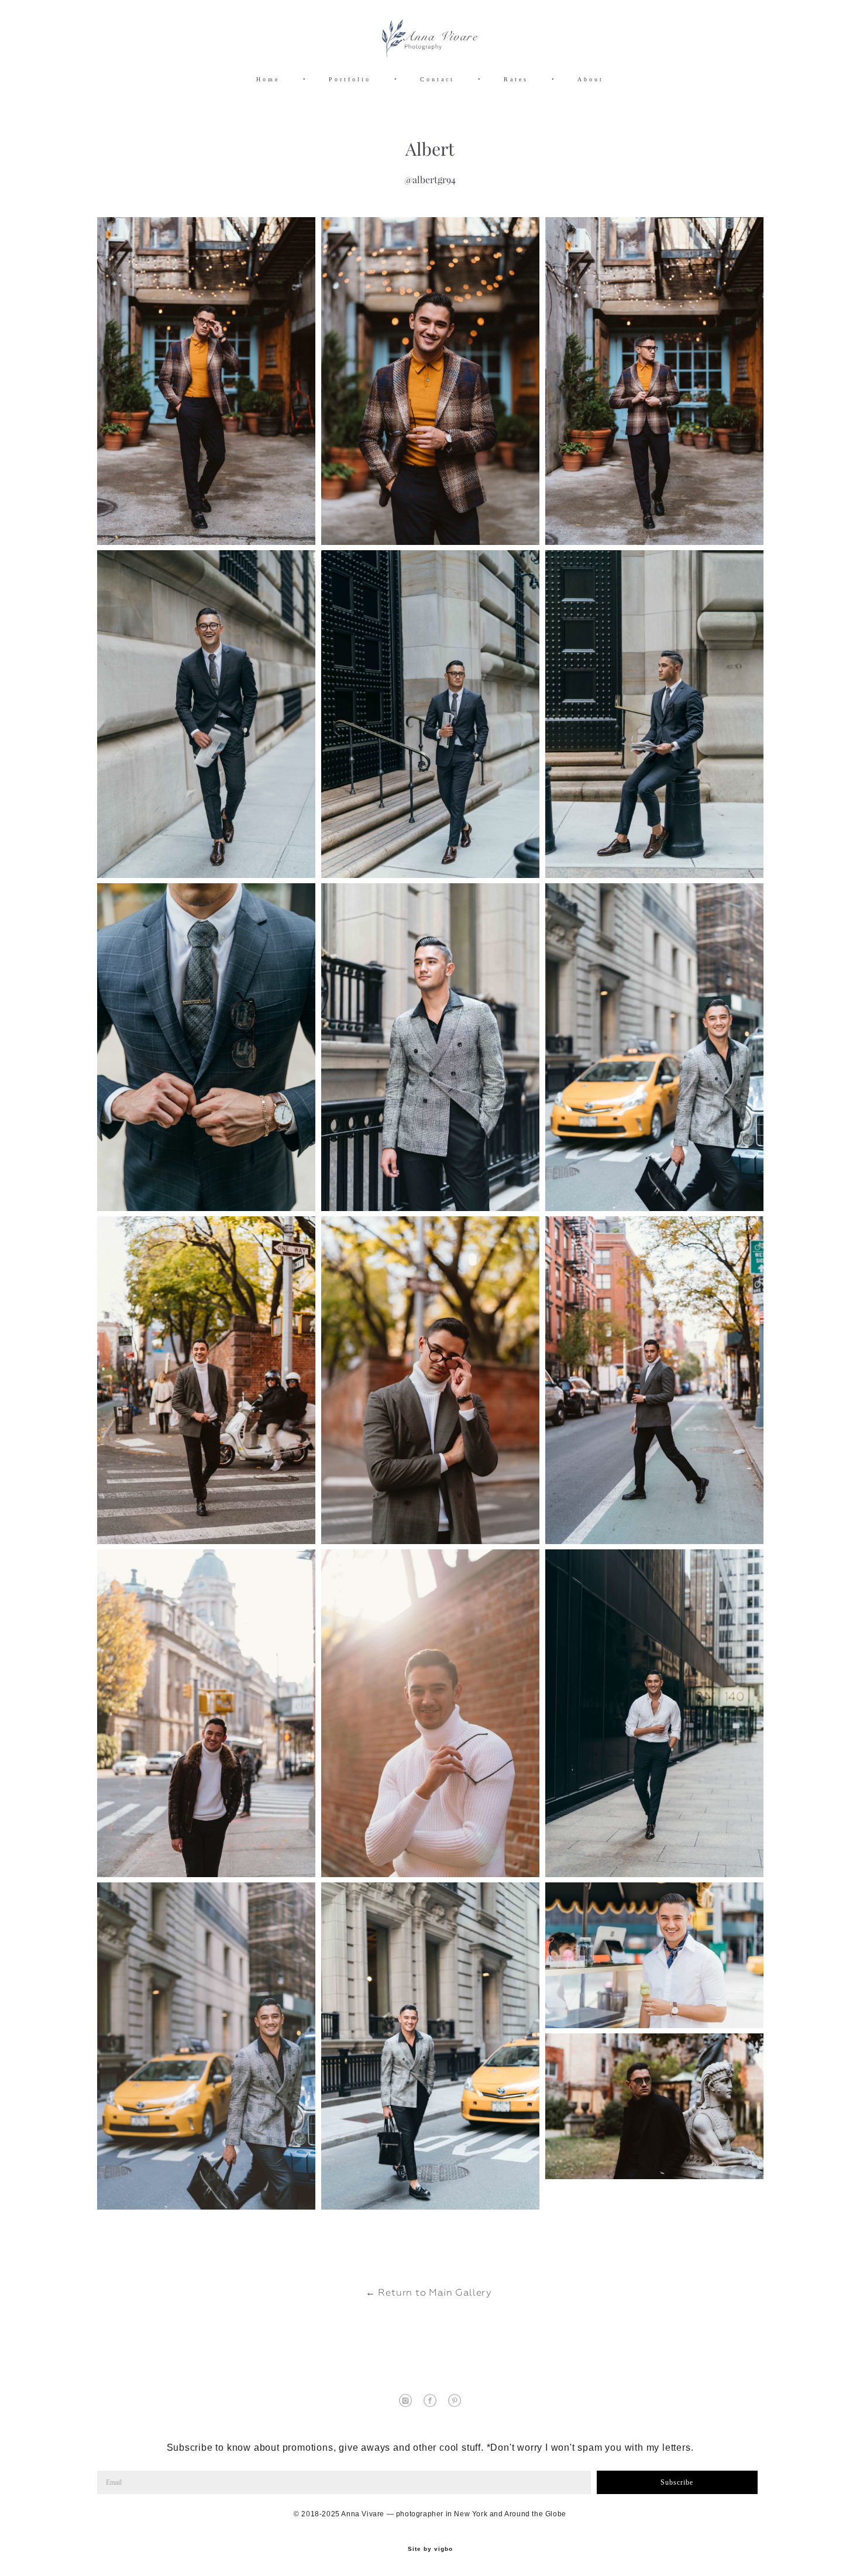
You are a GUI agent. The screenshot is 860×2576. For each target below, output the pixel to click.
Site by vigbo (430, 2549)
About (591, 79)
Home (268, 79)
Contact (437, 79)
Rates (516, 79)
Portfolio (350, 79)
